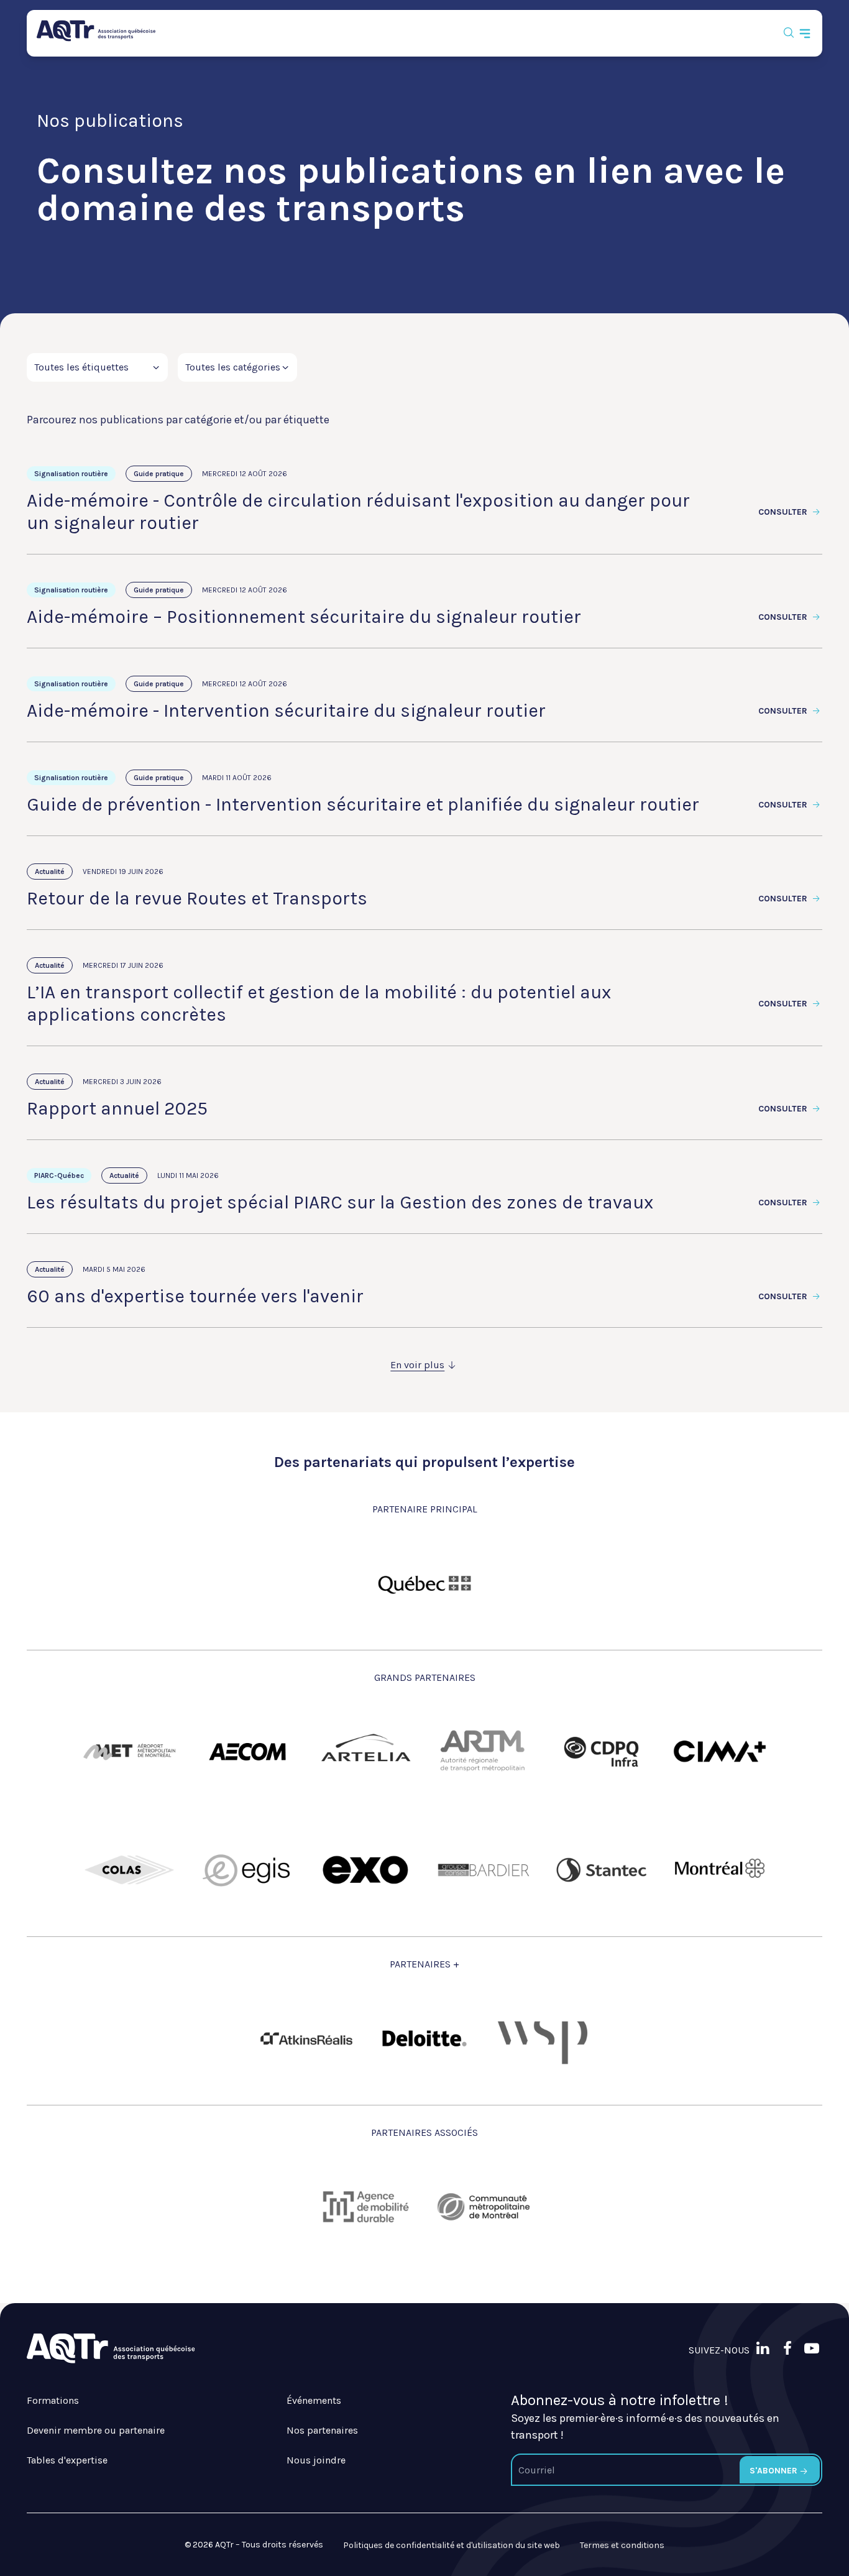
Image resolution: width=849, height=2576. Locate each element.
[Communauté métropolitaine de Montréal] (484, 2207)
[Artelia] (365, 1752)
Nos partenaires (322, 2430)
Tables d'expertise (67, 2460)
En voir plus (417, 1365)
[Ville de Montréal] (720, 1870)
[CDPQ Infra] (602, 1752)
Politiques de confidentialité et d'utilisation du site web (452, 2545)
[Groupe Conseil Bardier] (484, 1870)
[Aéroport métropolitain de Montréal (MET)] (129, 1752)
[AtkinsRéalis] (306, 2039)
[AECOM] (247, 1752)
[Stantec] (602, 1870)
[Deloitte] (424, 2038)
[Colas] (129, 1870)
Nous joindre (316, 2460)
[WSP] (543, 2038)
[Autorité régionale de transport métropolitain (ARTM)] (484, 1752)
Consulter (784, 512)
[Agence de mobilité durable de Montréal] (365, 2207)
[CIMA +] (720, 1752)
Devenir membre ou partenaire (96, 2430)
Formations (53, 2400)
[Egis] (247, 1870)
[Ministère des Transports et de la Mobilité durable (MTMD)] (424, 1583)
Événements (314, 2400)
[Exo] (365, 1870)
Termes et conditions (622, 2545)
